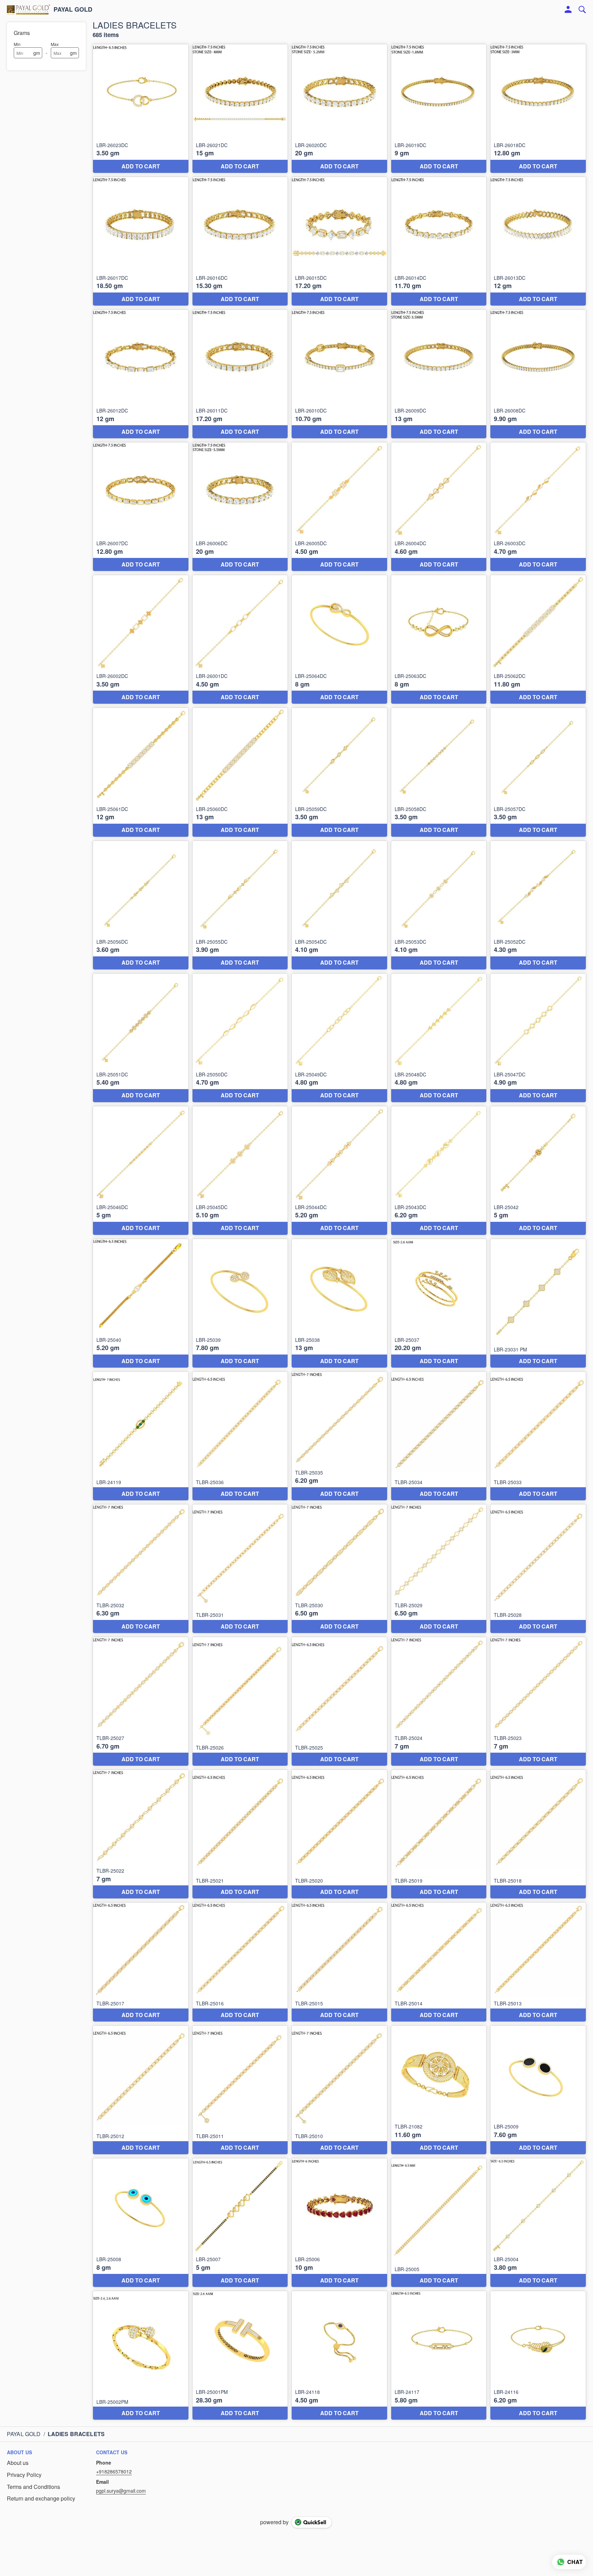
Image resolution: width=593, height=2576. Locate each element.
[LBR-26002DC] (141, 639)
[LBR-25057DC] (538, 772)
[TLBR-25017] (141, 1962)
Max (55, 44)
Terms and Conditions (33, 2487)
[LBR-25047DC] (538, 1038)
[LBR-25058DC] (439, 772)
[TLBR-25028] (538, 1569)
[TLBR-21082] (439, 2090)
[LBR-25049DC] (339, 1038)
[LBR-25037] (439, 1303)
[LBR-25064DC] (339, 639)
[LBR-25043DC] (439, 1171)
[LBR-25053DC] (439, 905)
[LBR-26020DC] (339, 109)
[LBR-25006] (339, 2223)
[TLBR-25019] (439, 1834)
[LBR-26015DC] (339, 241)
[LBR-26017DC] (141, 241)
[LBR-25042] (538, 1171)
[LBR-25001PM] (240, 2355)
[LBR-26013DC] (538, 241)
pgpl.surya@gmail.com (121, 2491)
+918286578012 (114, 2471)
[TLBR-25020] (339, 1834)
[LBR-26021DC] (240, 109)
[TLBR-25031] (240, 1569)
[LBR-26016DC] (240, 241)
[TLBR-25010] (339, 2090)
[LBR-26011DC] (240, 374)
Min (17, 44)
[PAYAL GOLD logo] (28, 10)
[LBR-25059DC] (339, 772)
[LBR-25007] (240, 2223)
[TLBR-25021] (240, 1834)
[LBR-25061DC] (141, 772)
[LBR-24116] (538, 2355)
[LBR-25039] (240, 1303)
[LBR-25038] (339, 1303)
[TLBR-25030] (339, 1569)
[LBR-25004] (538, 2223)
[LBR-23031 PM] (538, 1303)
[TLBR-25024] (439, 1701)
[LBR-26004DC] (439, 507)
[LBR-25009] (538, 2090)
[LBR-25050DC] (240, 1038)
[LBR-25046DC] (141, 1171)
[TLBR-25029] (439, 1569)
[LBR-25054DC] (339, 905)
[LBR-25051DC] (141, 1038)
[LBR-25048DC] (439, 1038)
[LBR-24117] (439, 2355)
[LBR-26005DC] (339, 507)
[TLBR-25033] (538, 1436)
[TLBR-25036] (240, 1436)
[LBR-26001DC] (240, 639)
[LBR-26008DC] (538, 374)
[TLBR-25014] (439, 1962)
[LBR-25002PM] (141, 2355)
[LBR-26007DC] (141, 507)
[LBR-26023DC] (141, 109)
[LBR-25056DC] (141, 905)
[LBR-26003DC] (538, 507)
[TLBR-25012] (141, 2090)
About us (18, 2463)
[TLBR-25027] (141, 1701)
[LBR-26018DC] (538, 109)
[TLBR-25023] (538, 1701)
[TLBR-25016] (240, 1962)
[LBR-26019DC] (439, 109)
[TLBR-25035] (339, 1436)
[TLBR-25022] (141, 1834)
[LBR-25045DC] (240, 1171)
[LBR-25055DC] (240, 905)
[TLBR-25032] (141, 1569)
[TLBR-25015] (339, 1962)
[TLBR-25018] (538, 1834)
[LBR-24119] (141, 1436)
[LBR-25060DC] (240, 772)
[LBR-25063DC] (439, 639)
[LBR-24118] (339, 2355)
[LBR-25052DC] (538, 905)
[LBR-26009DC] (439, 374)
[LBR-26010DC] (339, 374)
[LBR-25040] (141, 1303)
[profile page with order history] (568, 10)
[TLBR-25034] (439, 1436)
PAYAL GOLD (73, 10)
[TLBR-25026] (240, 1701)
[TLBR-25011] (240, 2090)
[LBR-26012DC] (141, 374)
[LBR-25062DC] (538, 639)
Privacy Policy (24, 2475)
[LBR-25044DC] (339, 1171)
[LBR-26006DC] (240, 507)
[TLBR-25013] (538, 1962)
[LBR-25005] (439, 2223)
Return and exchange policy (41, 2499)
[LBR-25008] (141, 2223)
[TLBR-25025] (339, 1701)
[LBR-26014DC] (439, 241)
